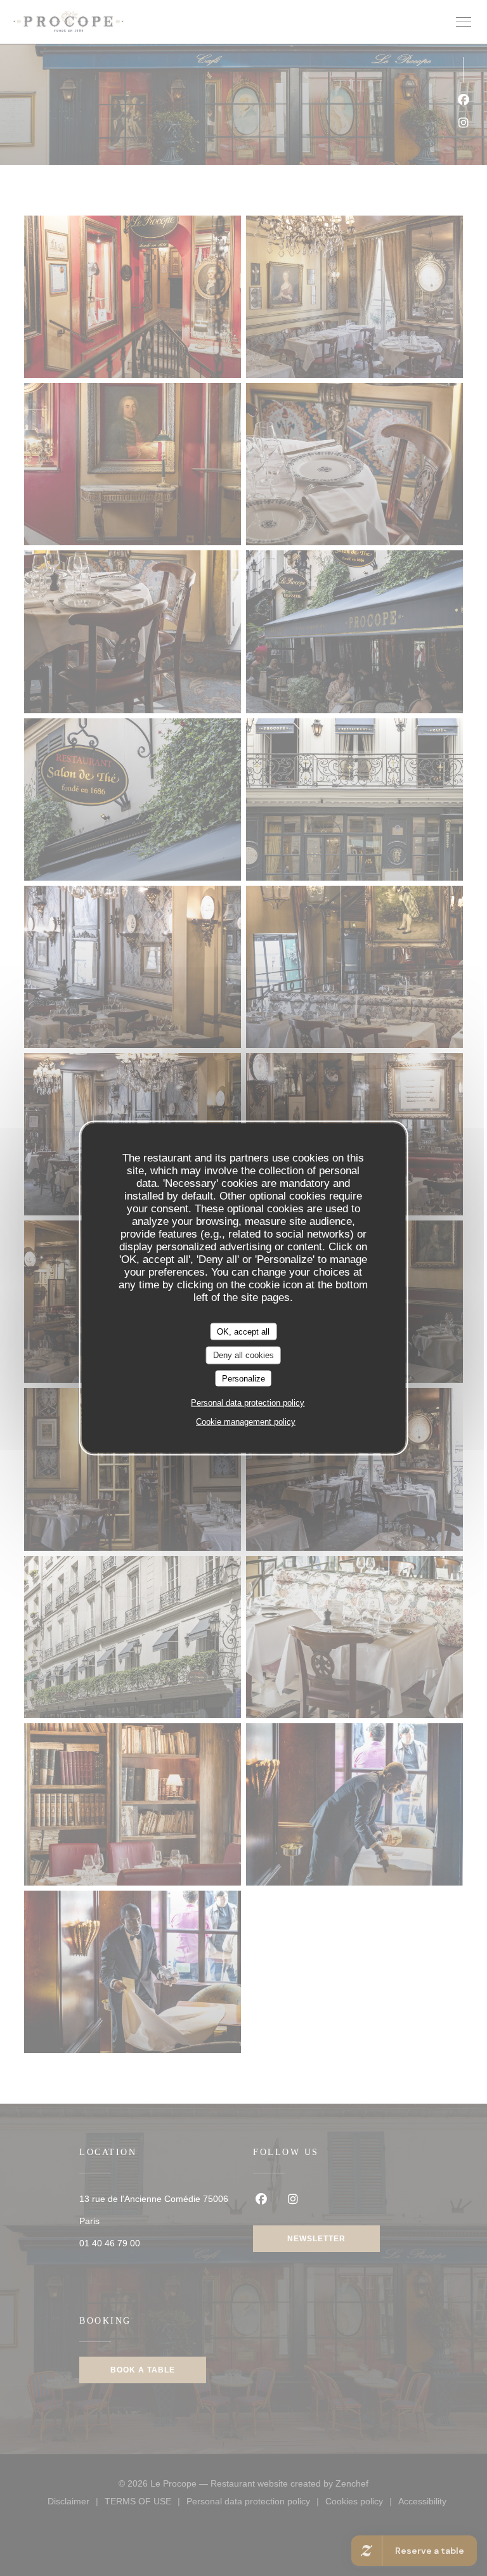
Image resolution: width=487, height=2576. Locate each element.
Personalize (243, 1378)
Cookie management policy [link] (246, 1422)
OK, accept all (243, 1331)
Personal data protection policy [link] (248, 1403)
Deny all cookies (243, 1355)
